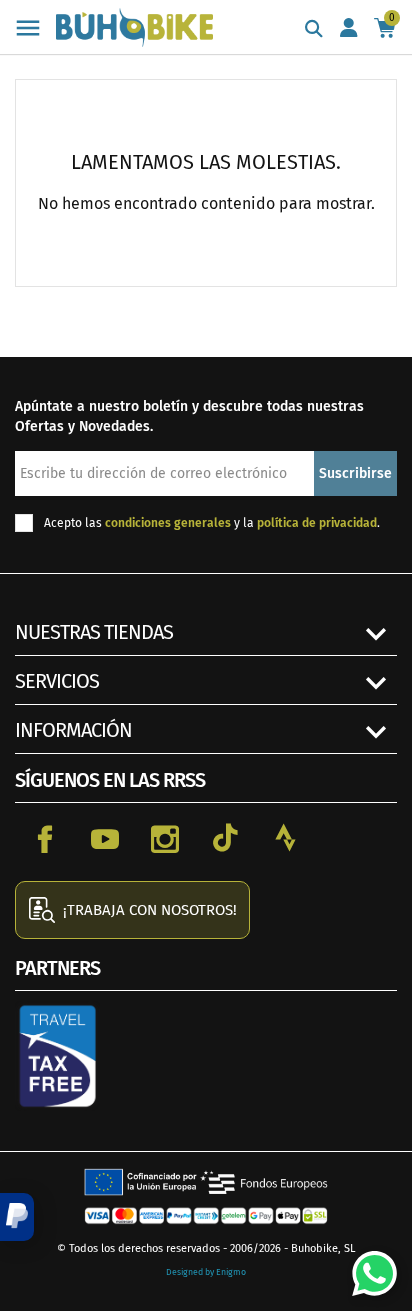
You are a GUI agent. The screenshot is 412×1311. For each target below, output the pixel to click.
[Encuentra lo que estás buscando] (314, 30)
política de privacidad (317, 523)
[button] (17, 1217)
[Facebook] (45, 838)
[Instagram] (165, 838)
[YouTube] (105, 838)
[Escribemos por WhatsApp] (367, 1266)
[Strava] (285, 838)
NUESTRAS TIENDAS (94, 632)
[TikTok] (225, 838)
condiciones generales (168, 523)
